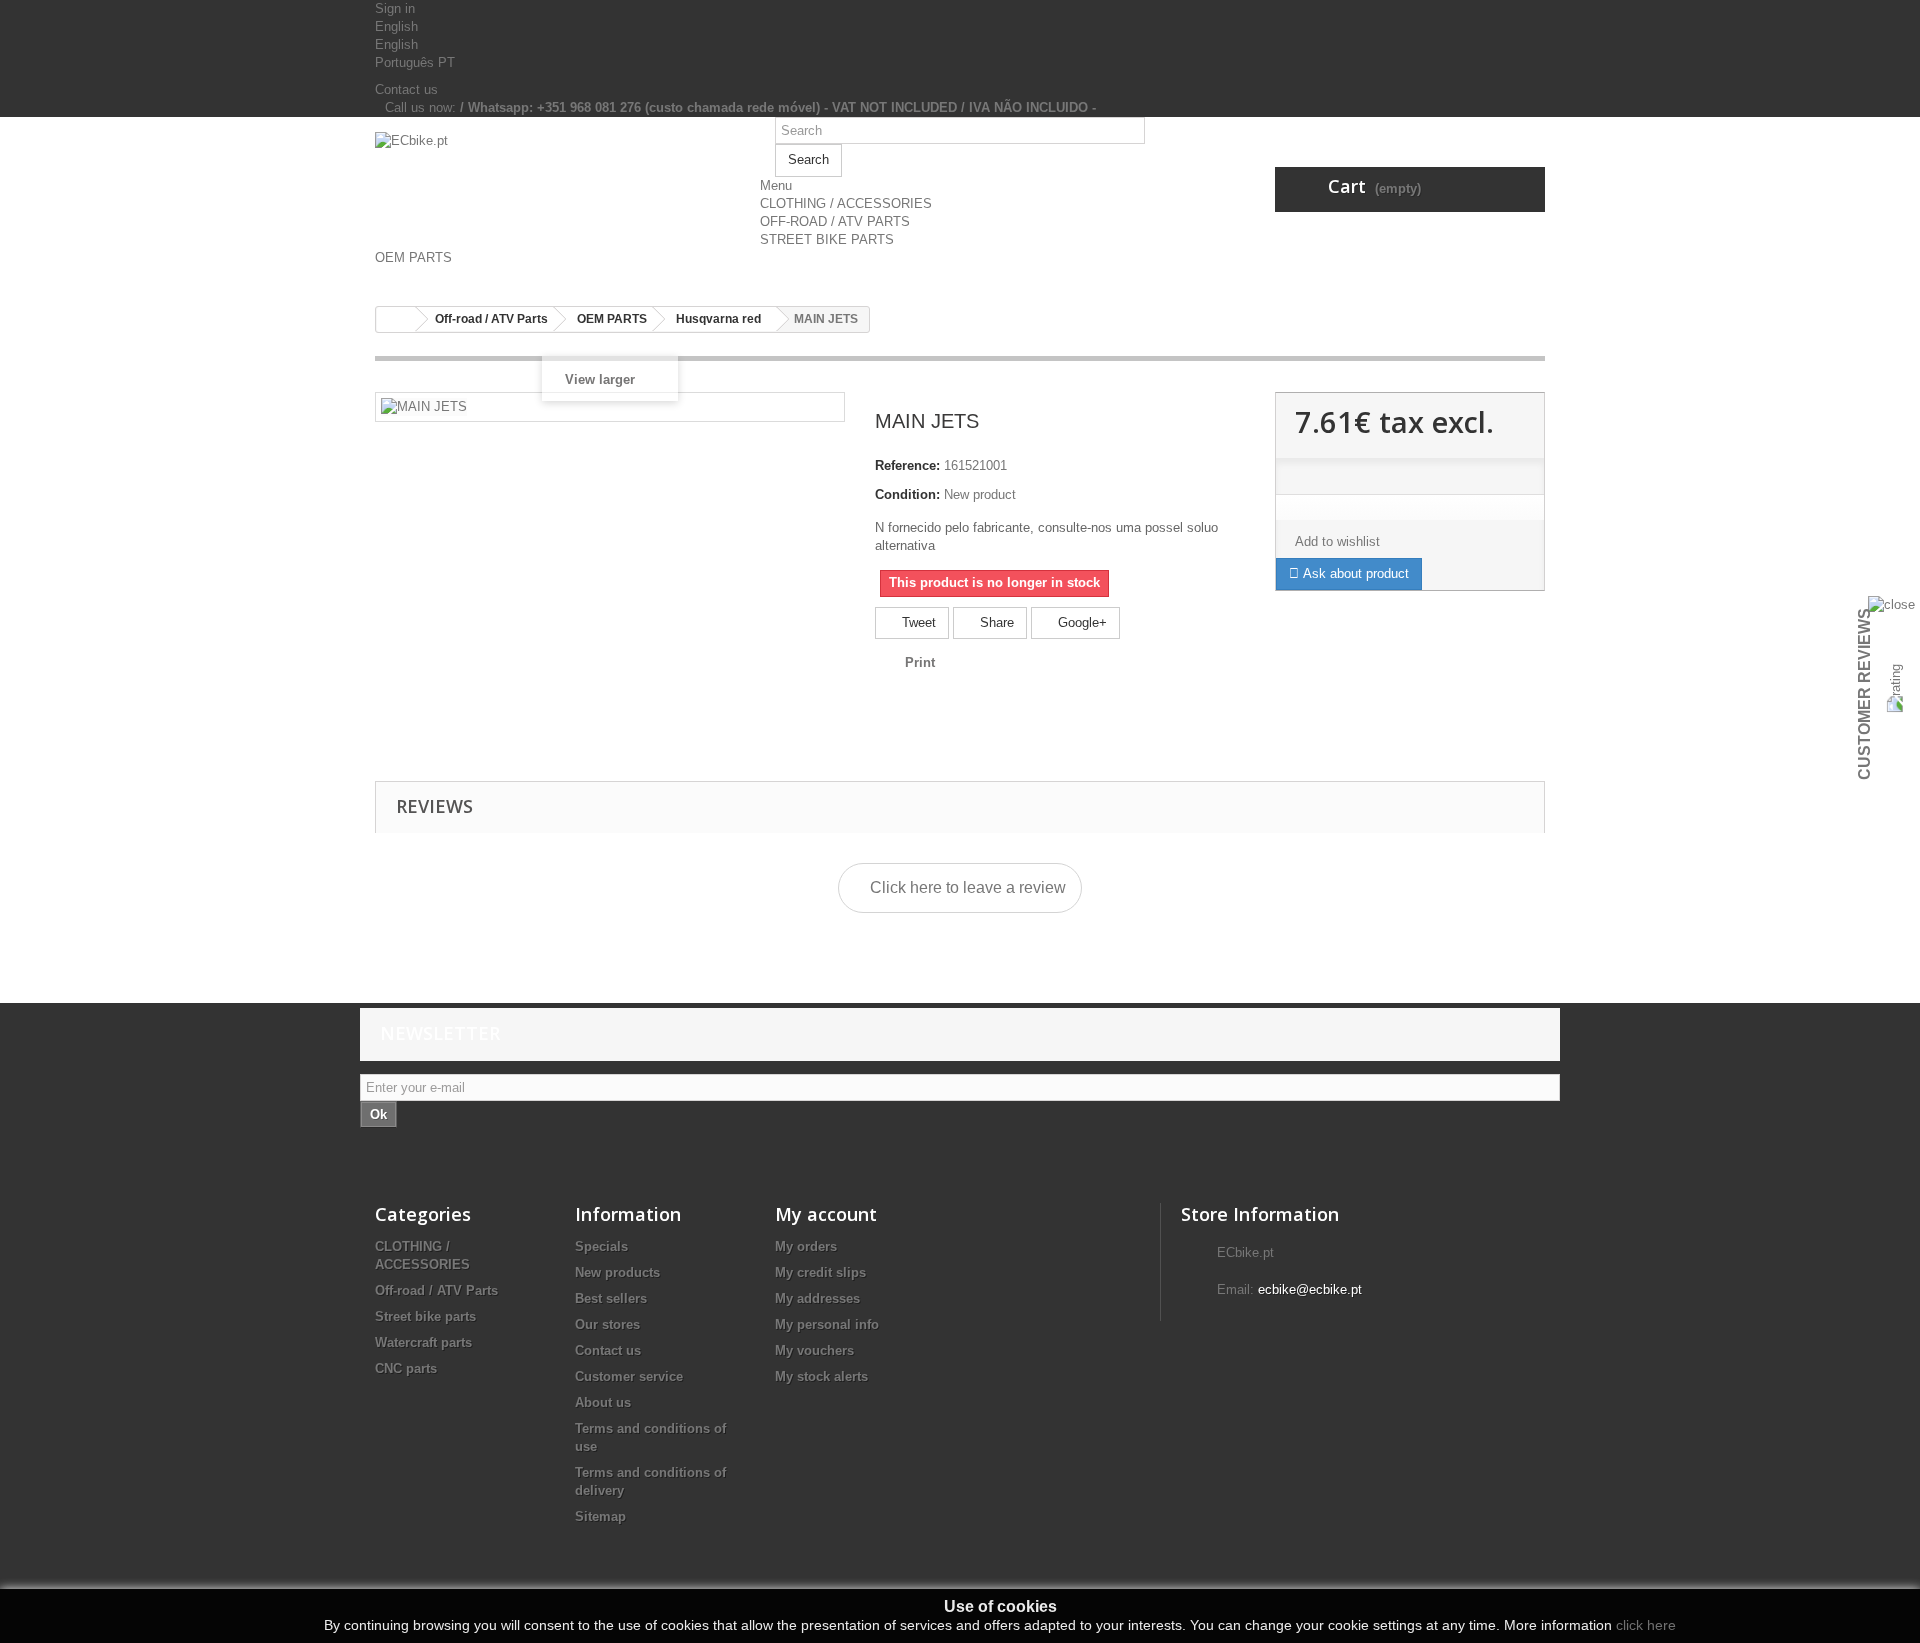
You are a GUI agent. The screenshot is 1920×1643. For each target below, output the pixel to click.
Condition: (907, 494)
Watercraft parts (423, 1342)
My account (826, 1214)
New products (617, 1272)
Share (995, 622)
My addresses (817, 1298)
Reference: (907, 465)
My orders (806, 1246)
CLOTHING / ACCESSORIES (846, 203)
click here (1646, 1625)
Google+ (1080, 622)
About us (603, 1402)
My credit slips (820, 1272)
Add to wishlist (1337, 541)
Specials (601, 1246)
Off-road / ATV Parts (436, 1290)
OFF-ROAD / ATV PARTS (835, 221)
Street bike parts (425, 1316)
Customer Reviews (1864, 694)
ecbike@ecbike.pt (1310, 1289)
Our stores (607, 1324)
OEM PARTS (413, 257)
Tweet (917, 622)
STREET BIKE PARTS (827, 239)
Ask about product (1354, 573)
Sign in (395, 8)
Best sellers (611, 1298)
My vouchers (814, 1350)
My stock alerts (821, 1376)
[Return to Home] (396, 319)
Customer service (629, 1376)
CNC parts (406, 1368)
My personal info (827, 1324)
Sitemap (600, 1516)
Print (920, 662)
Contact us (406, 89)
